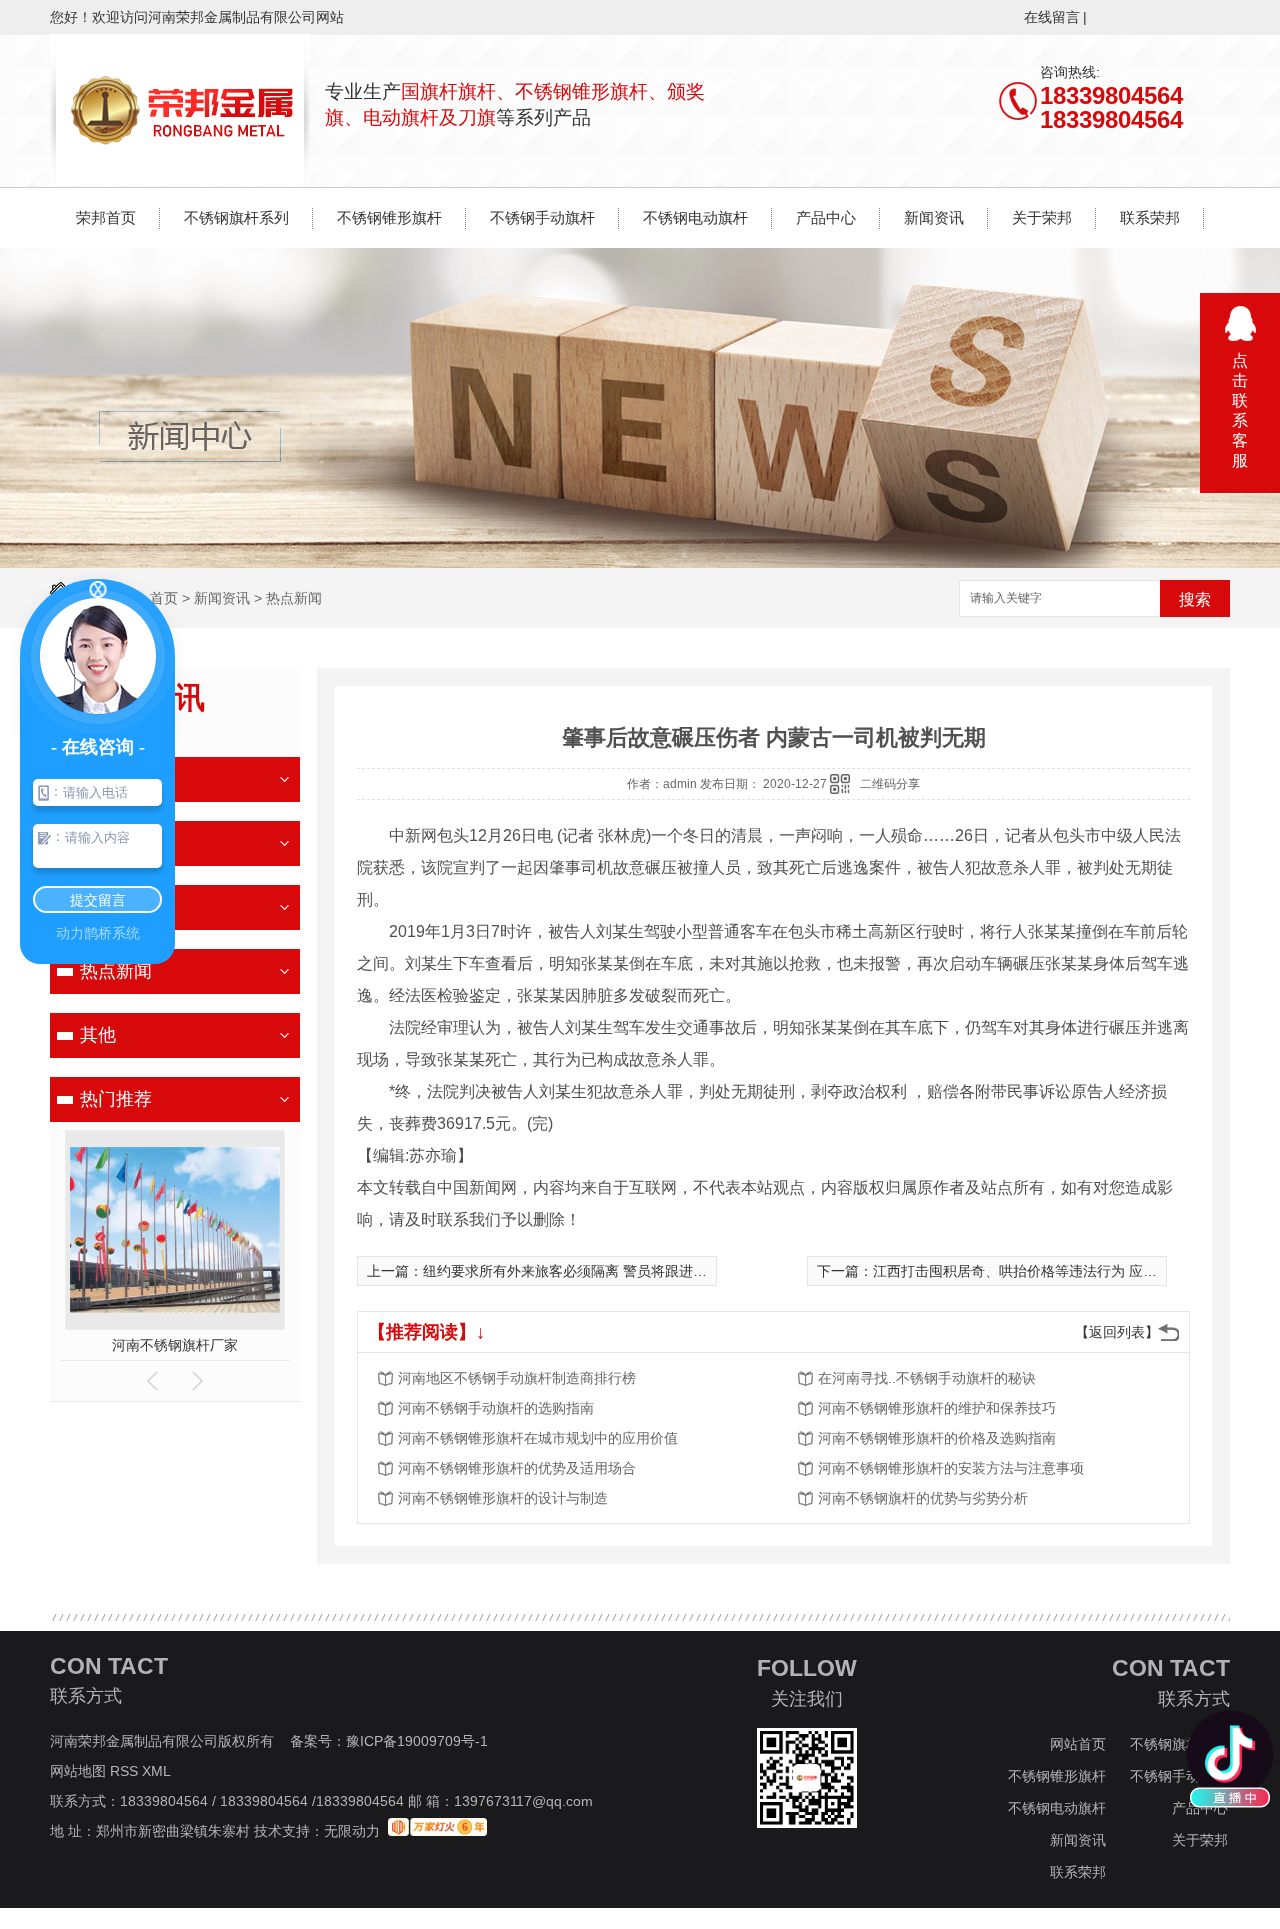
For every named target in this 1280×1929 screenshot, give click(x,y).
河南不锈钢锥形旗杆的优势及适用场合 (517, 1468)
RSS (126, 1771)
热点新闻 (294, 598)
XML (158, 1771)
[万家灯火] (437, 1831)
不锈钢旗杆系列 (236, 217)
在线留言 (1052, 17)
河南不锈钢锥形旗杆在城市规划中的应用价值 (538, 1438)
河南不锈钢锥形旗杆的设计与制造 (503, 1498)
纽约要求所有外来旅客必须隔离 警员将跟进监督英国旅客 (600, 1271)
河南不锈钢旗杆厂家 (175, 1345)
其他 (98, 1035)
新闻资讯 (934, 217)
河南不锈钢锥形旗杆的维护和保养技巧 (937, 1408)
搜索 (1195, 599)
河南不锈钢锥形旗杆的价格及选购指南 (937, 1438)
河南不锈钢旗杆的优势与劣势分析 (923, 1498)
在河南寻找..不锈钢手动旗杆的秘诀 (927, 1378)
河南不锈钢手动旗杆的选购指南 (496, 1408)
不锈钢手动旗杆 (542, 217)
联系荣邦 (1150, 217)
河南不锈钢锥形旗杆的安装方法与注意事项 (951, 1468)
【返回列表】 (1117, 1332)
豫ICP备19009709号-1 (417, 1741)
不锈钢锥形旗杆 (389, 217)
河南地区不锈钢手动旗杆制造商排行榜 (517, 1378)
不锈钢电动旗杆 (695, 217)
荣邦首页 (106, 217)
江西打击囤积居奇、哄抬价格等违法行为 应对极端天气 (1043, 1271)
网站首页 (1078, 1744)
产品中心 (826, 217)
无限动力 (352, 1831)
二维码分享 (890, 784)
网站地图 (78, 1771)
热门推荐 (116, 1099)
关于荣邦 (1042, 217)
